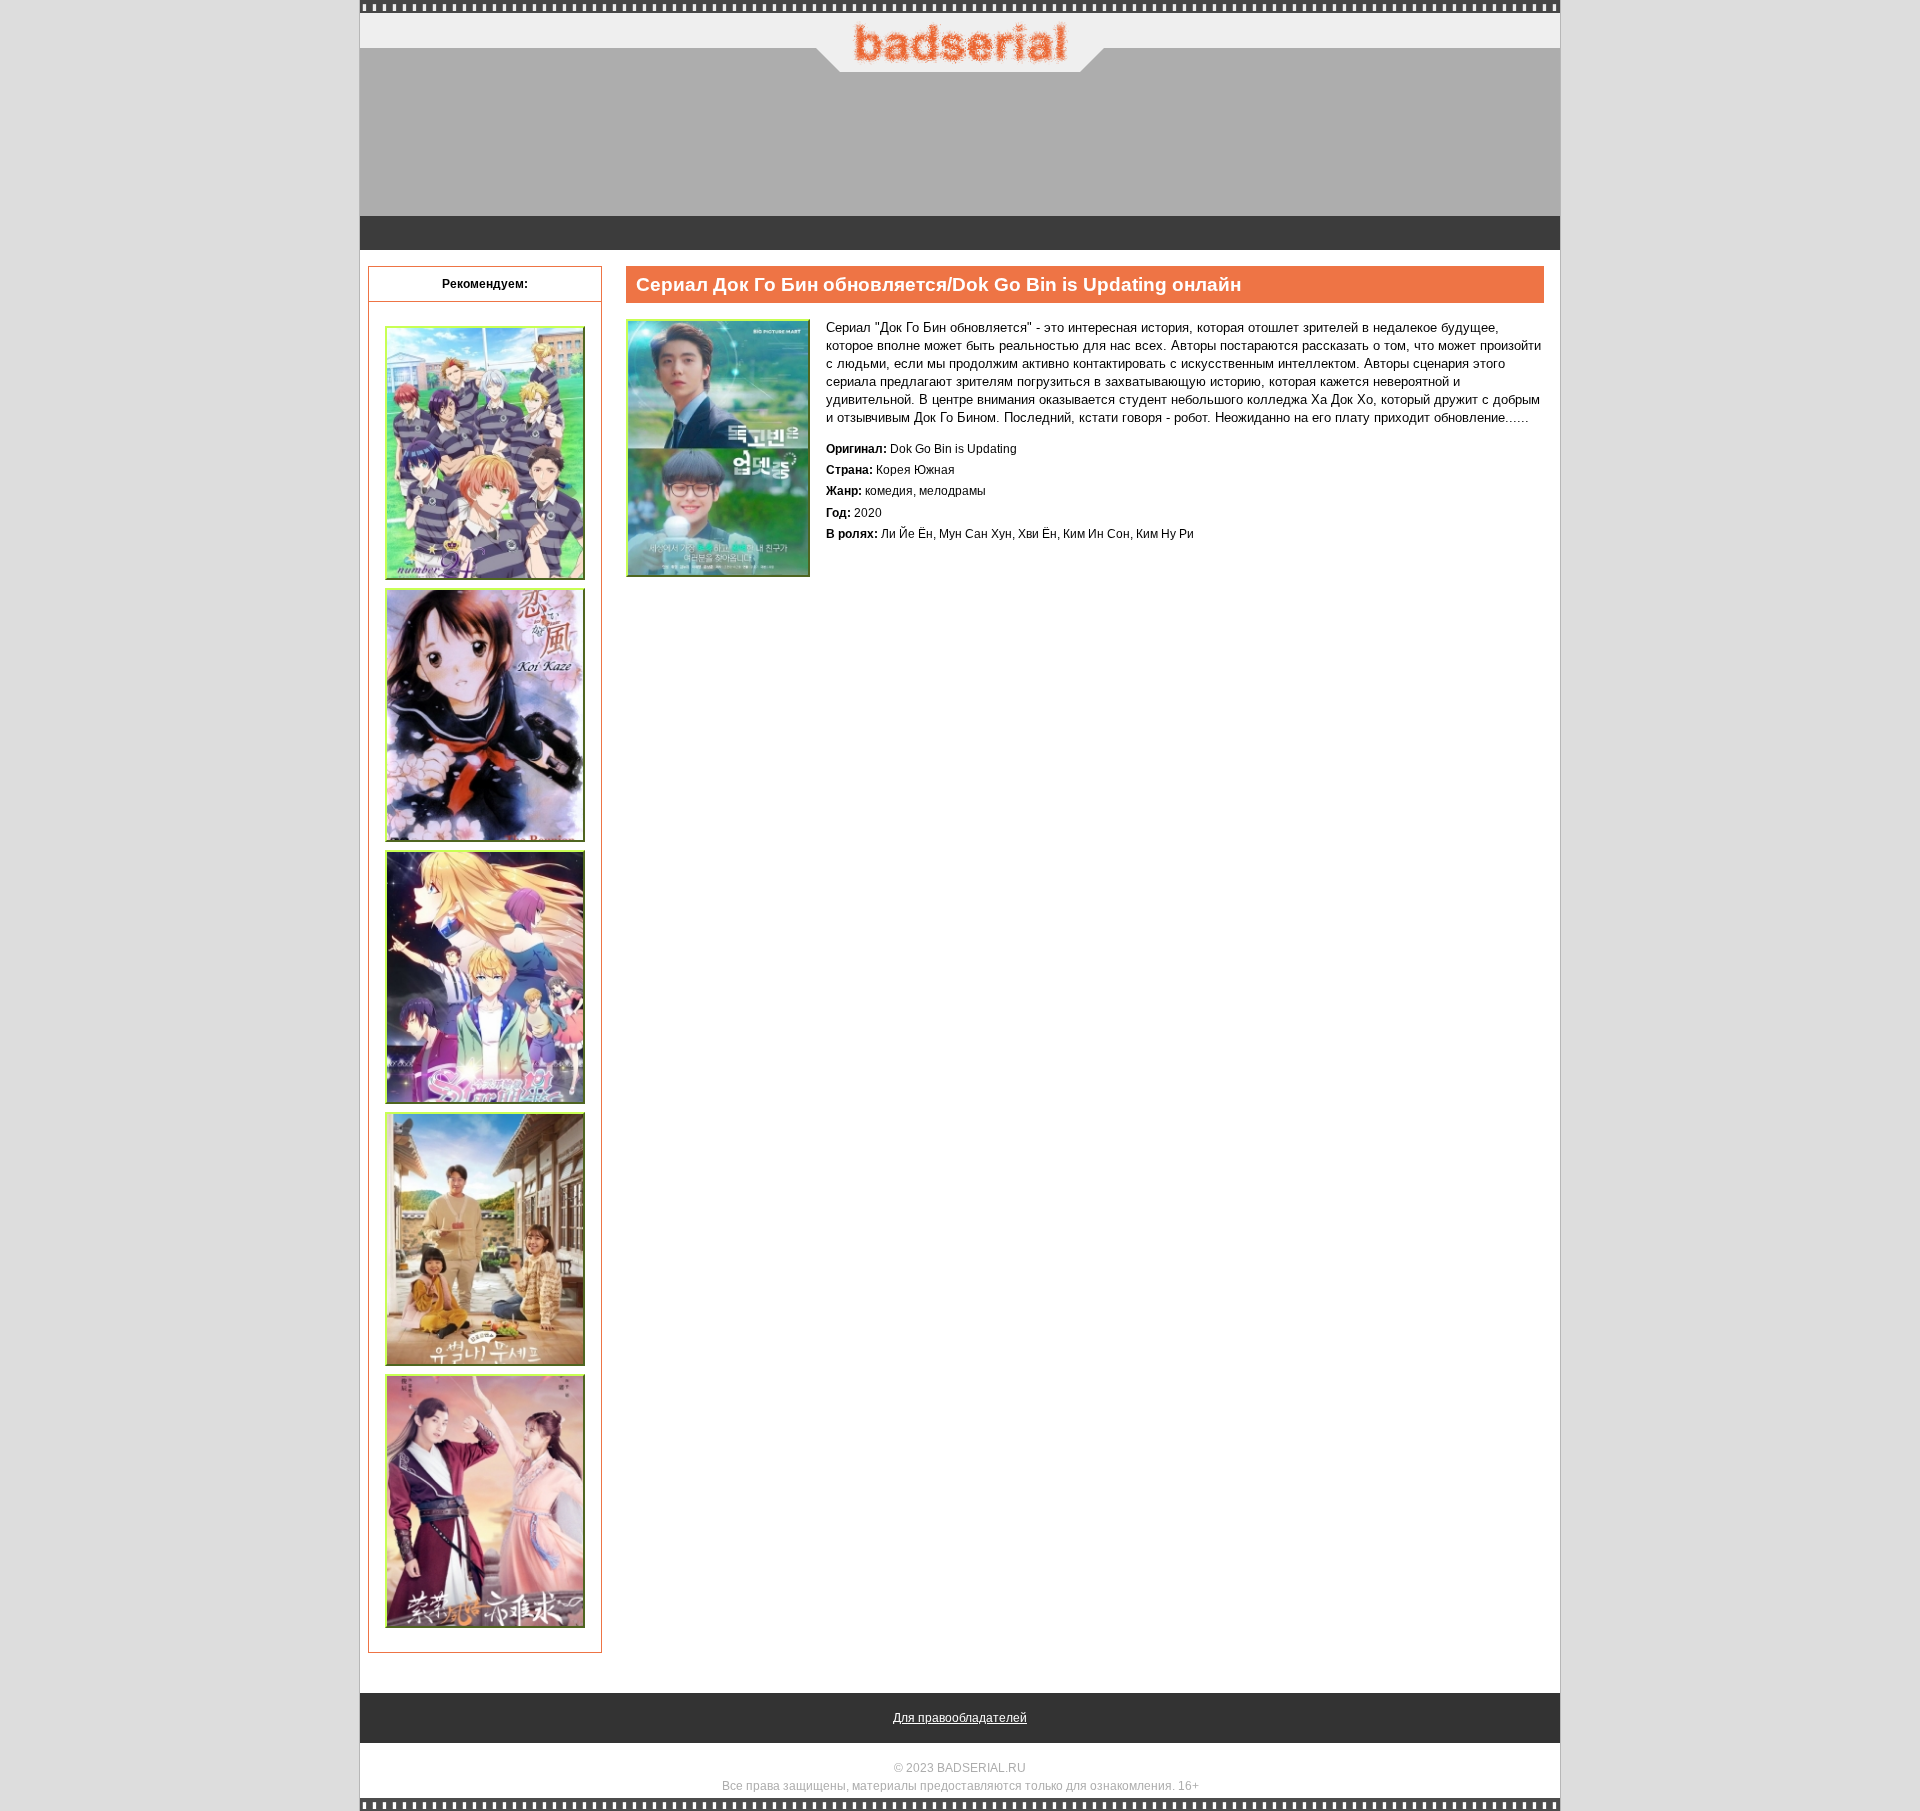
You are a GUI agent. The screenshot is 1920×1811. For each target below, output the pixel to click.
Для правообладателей (960, 1718)
